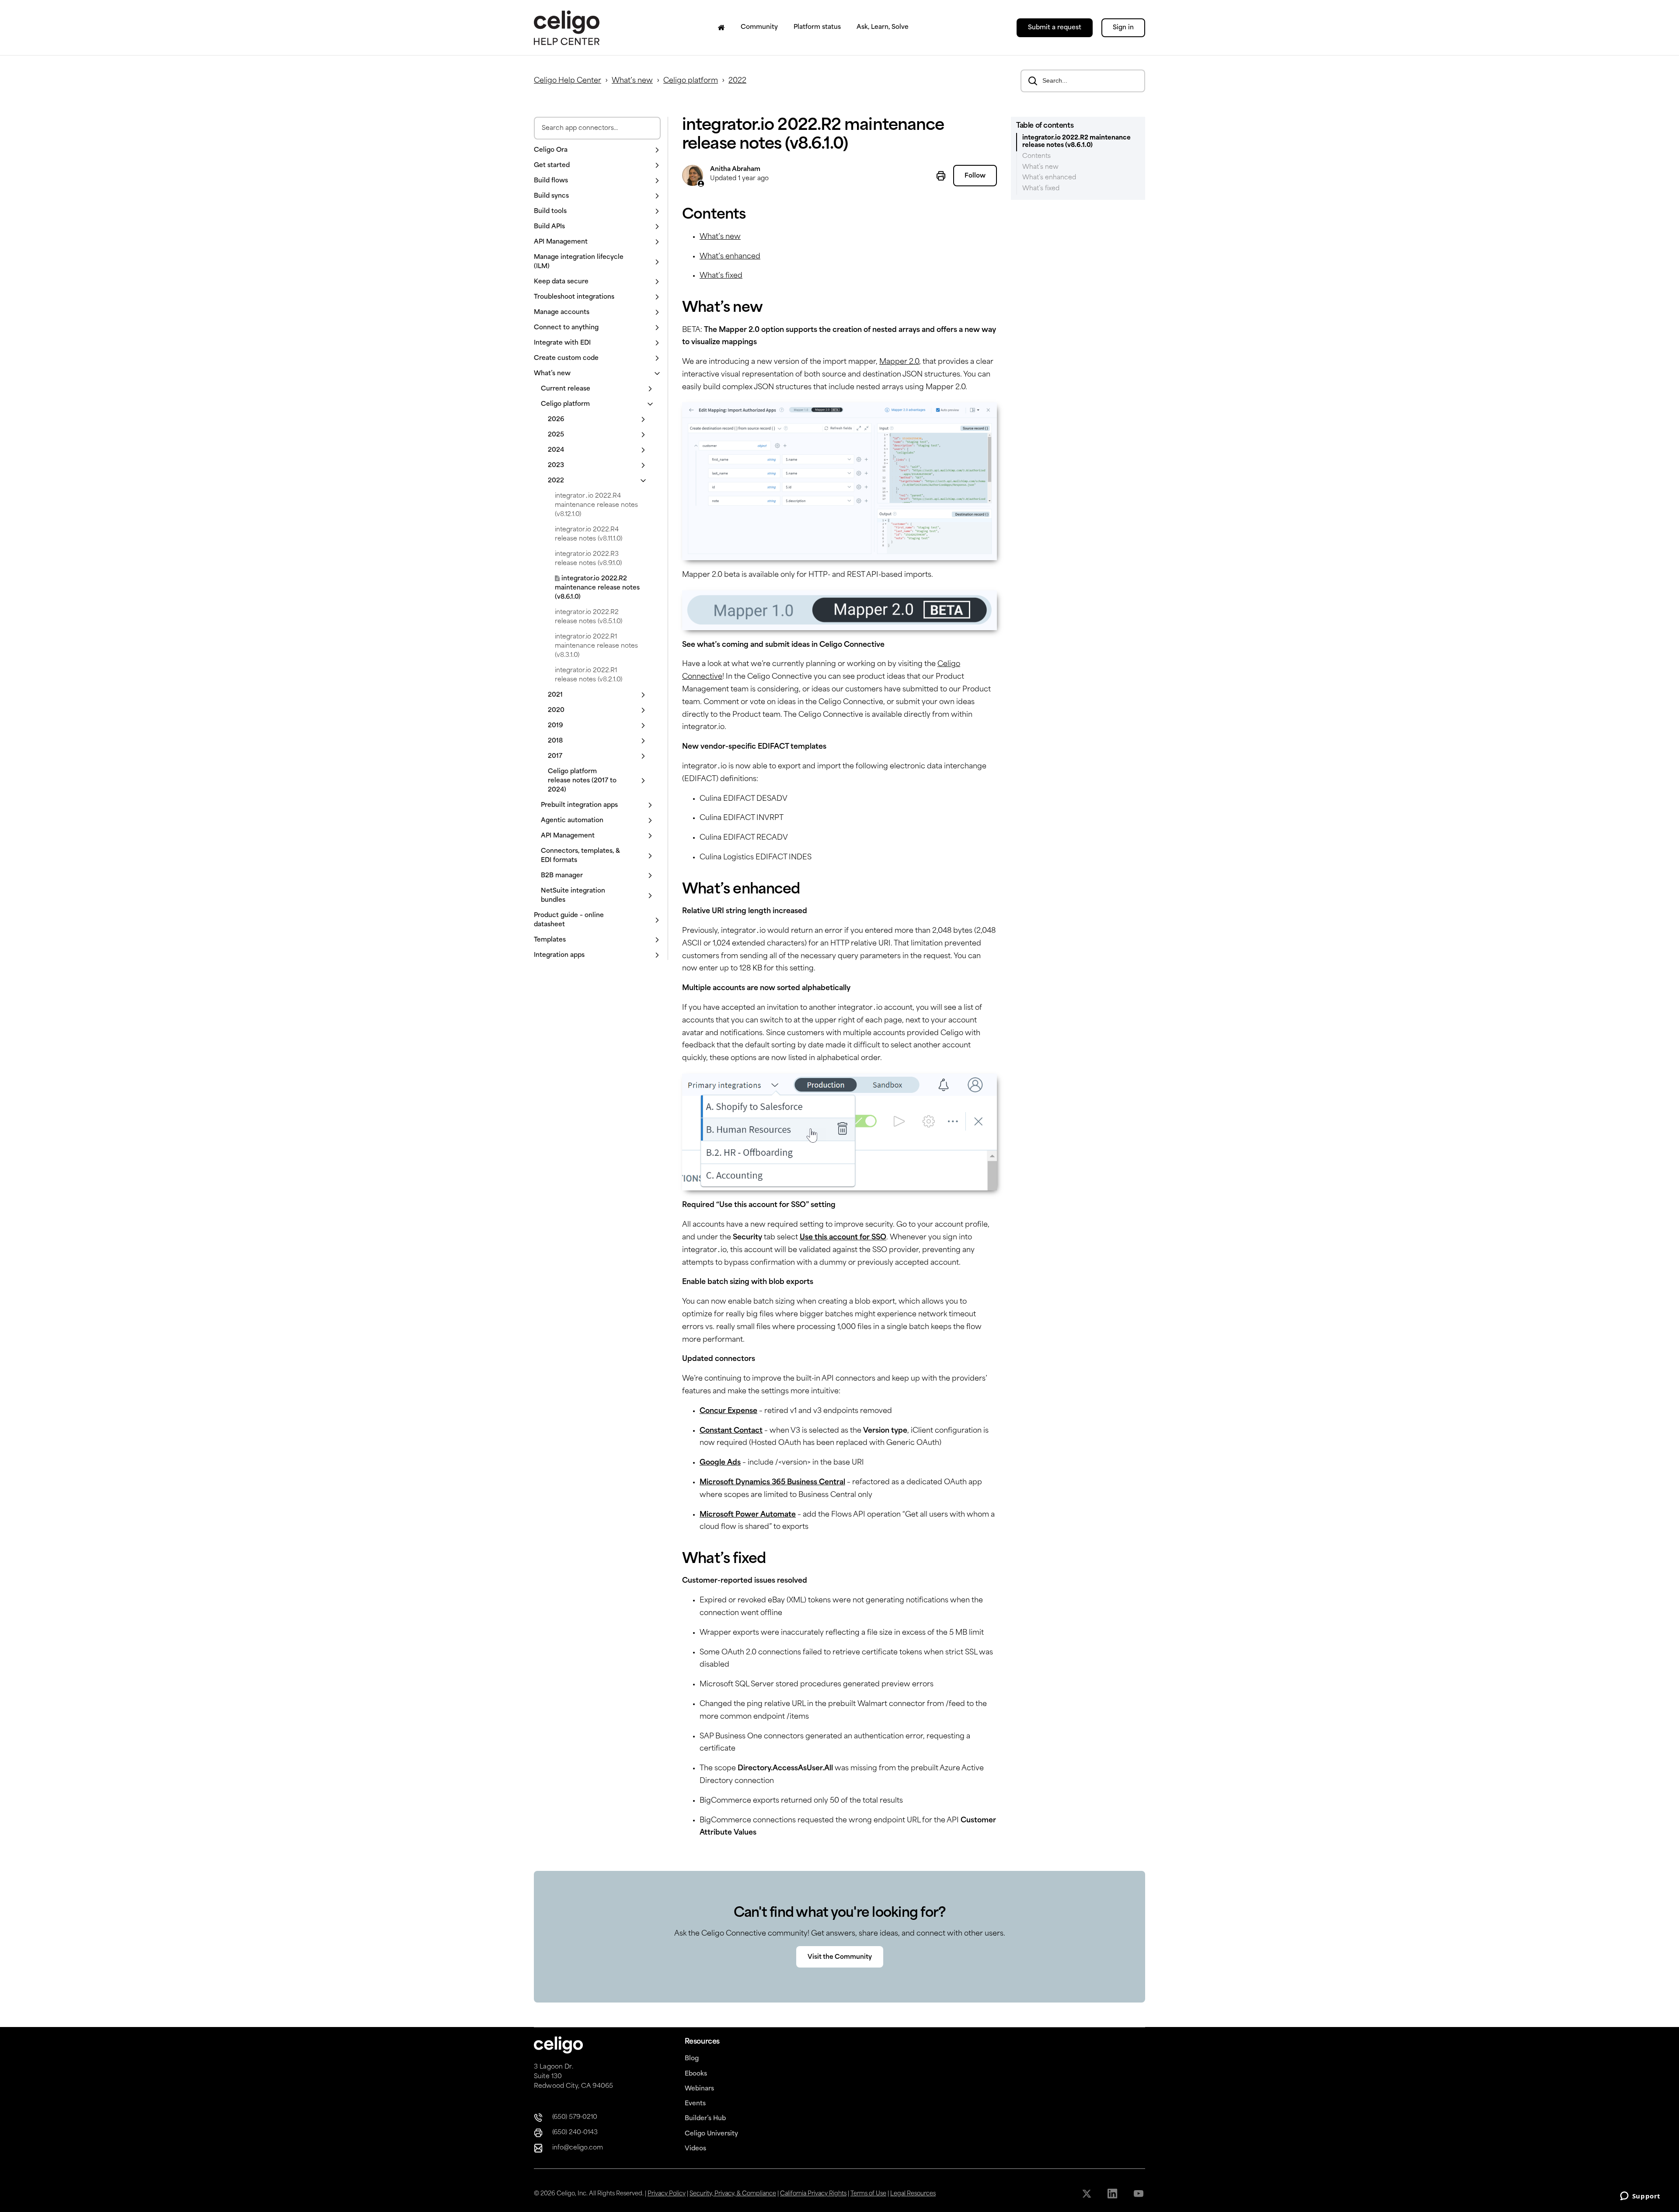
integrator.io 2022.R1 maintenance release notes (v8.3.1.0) (596, 646)
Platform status (817, 27)
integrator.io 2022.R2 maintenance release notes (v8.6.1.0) (597, 588)
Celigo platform (691, 81)
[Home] (721, 28)
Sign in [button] (1123, 28)
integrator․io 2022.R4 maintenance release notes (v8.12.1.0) (596, 505)
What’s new (632, 81)
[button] (597, 150)
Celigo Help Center (568, 81)
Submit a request (1055, 28)
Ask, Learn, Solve (883, 27)
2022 (737, 81)
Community (759, 27)
